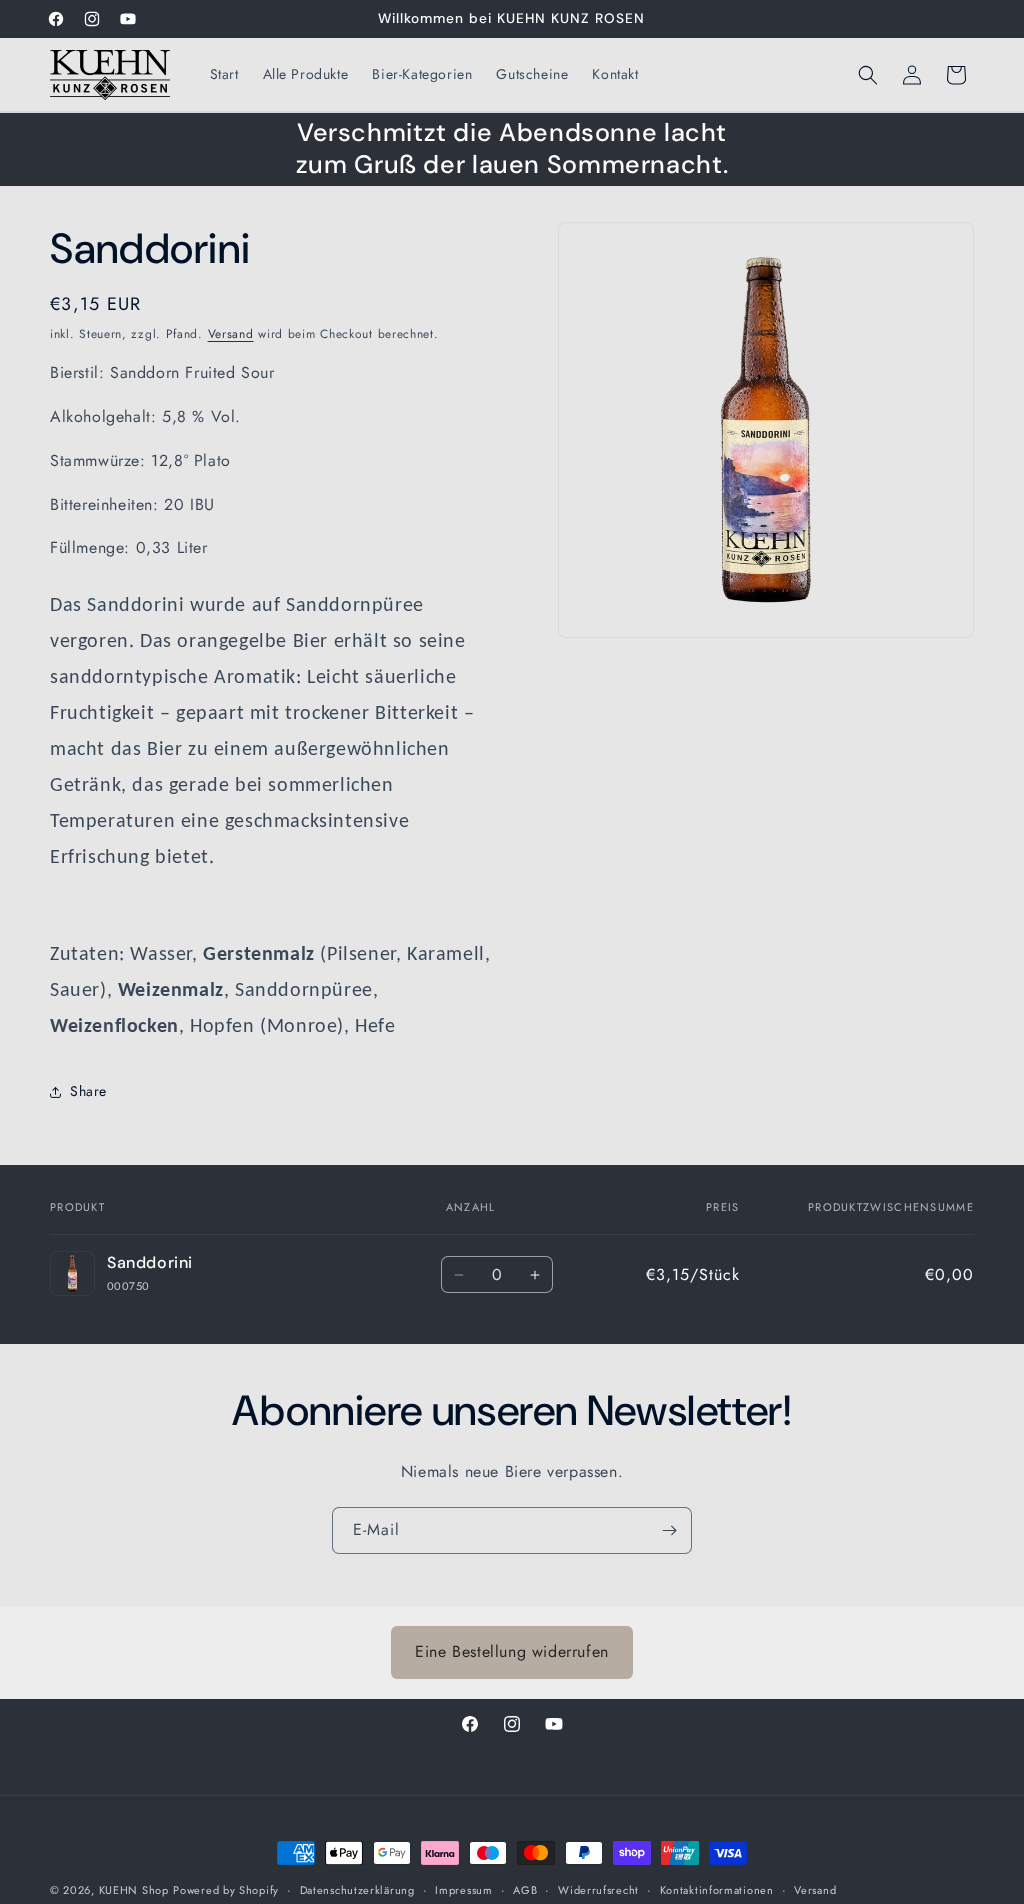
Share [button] (88, 1091)
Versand (231, 334)
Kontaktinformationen (717, 1890)
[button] (868, 75)
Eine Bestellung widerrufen (512, 1651)
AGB (525, 1890)
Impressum (463, 1890)
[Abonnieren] (669, 1530)
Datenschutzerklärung (357, 1890)
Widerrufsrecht (598, 1890)
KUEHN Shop (134, 1890)
